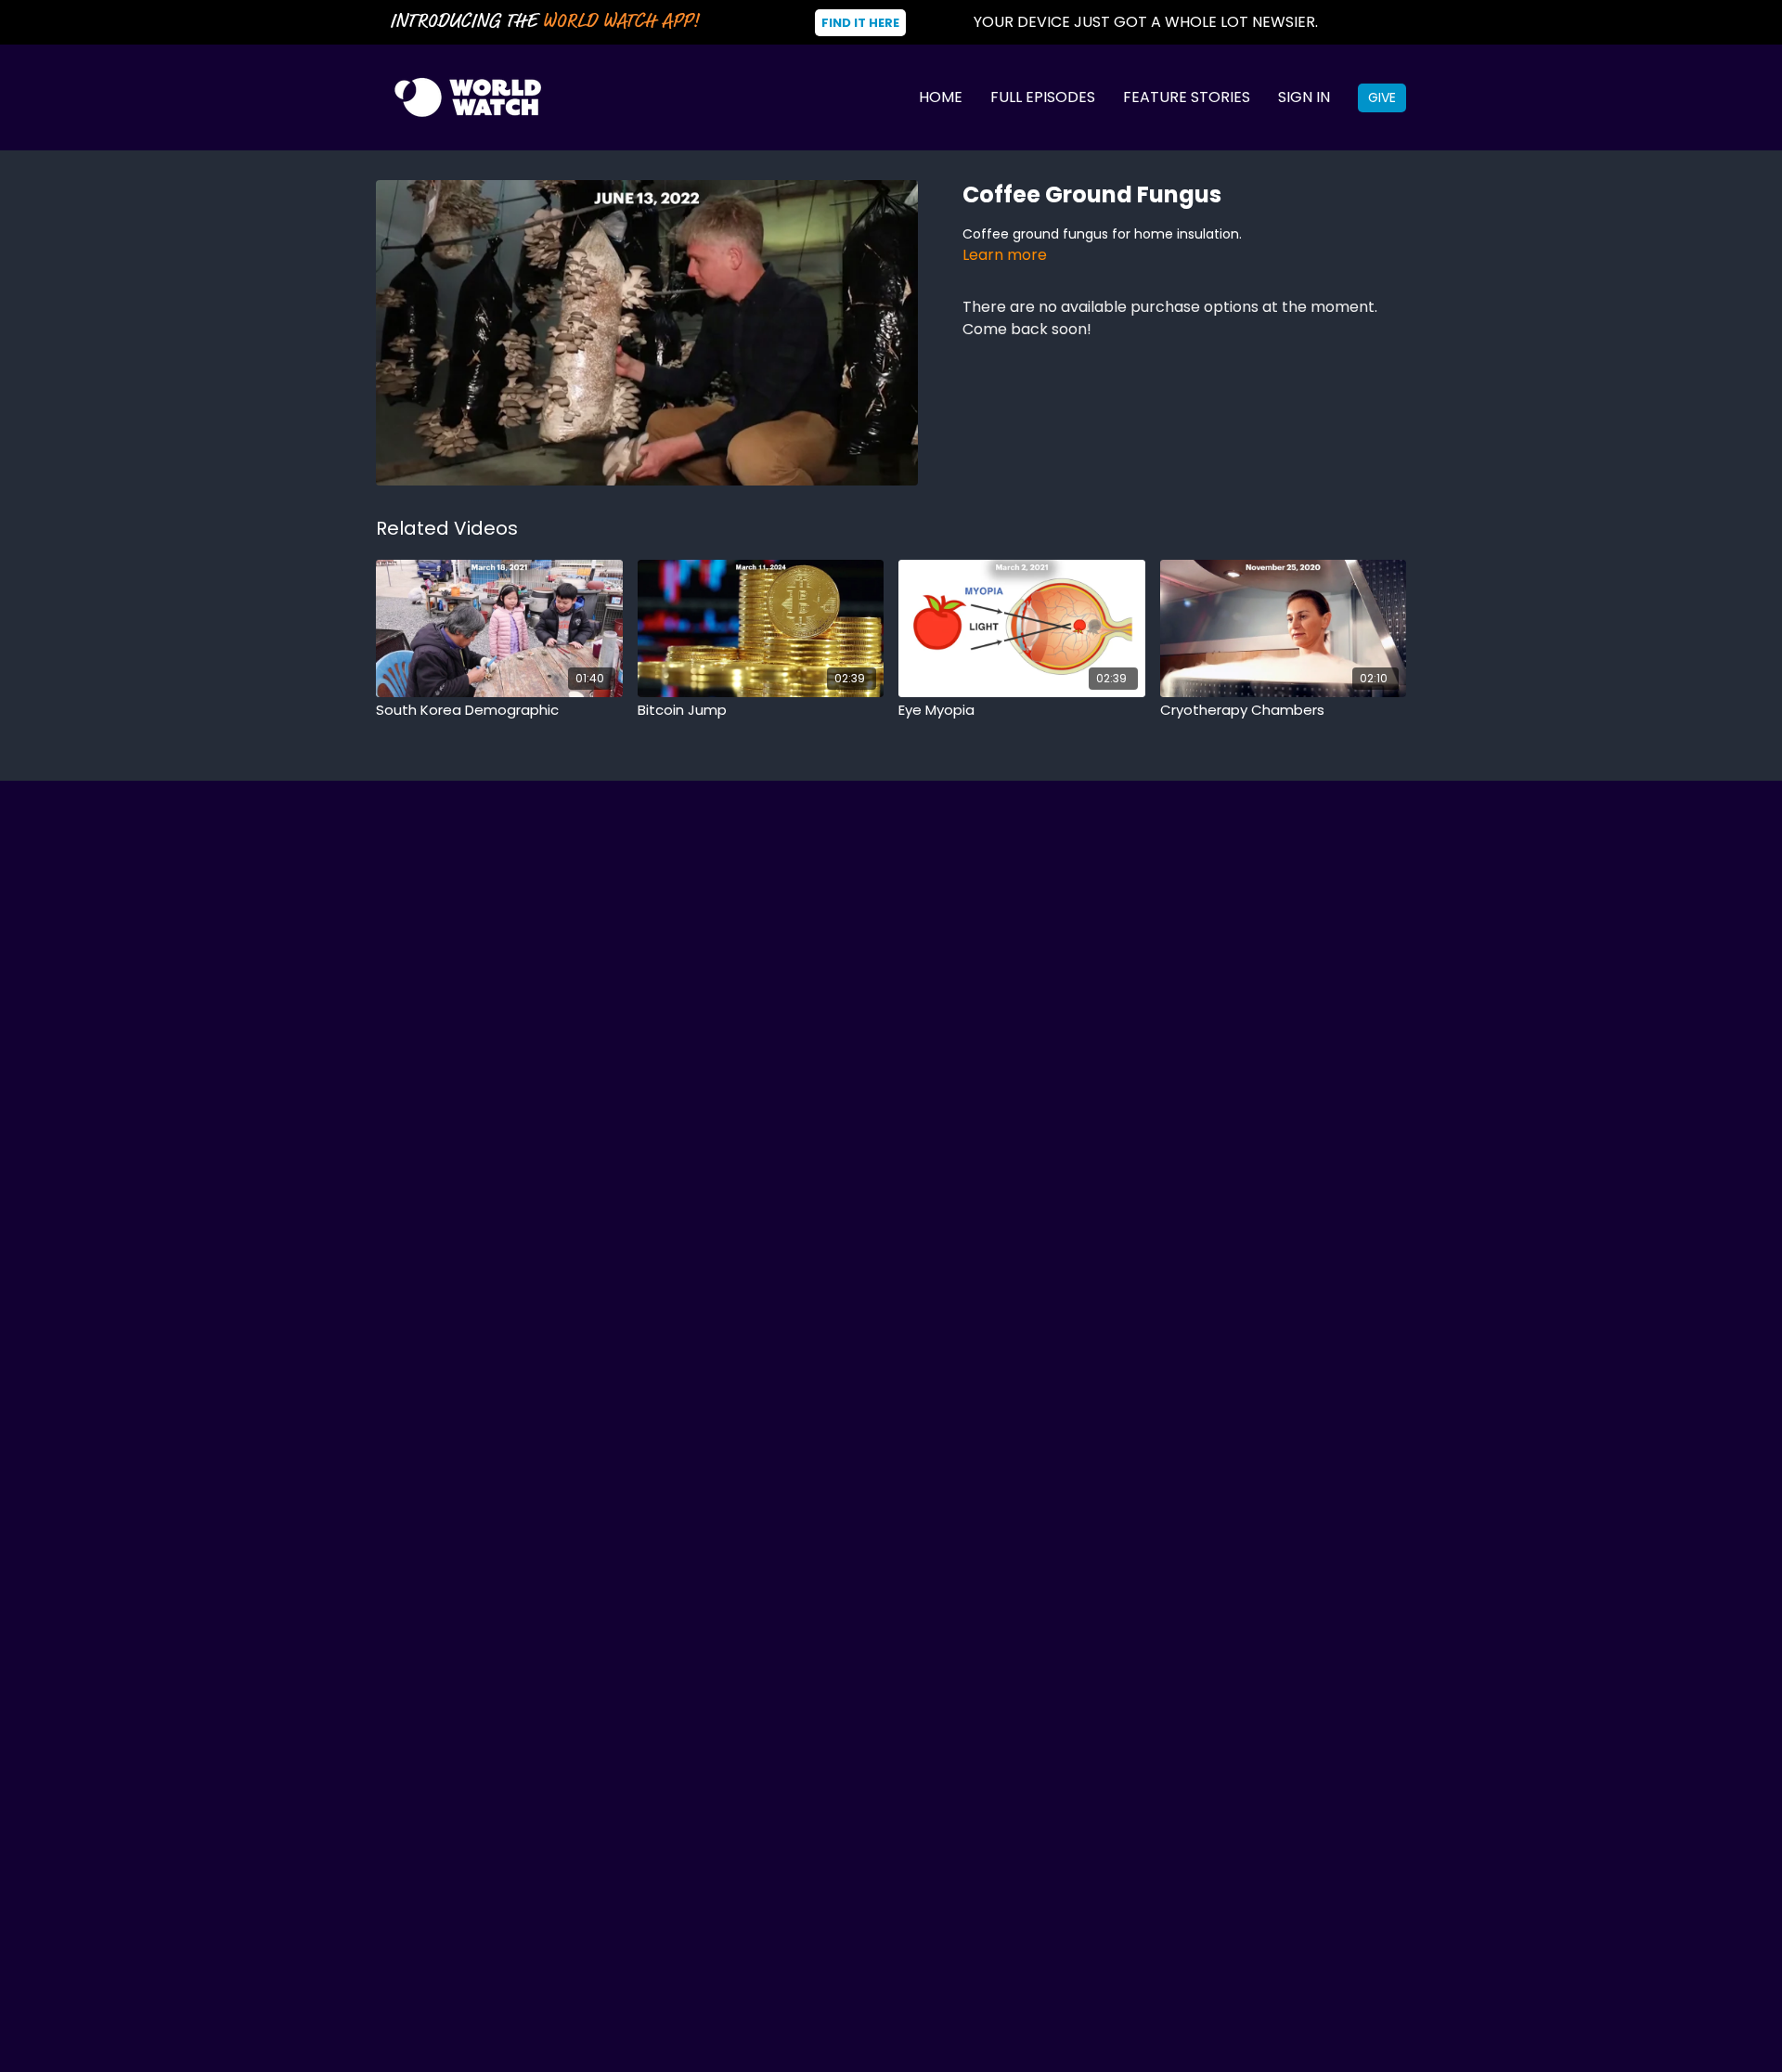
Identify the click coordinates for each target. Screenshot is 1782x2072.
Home (941, 97)
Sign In (1304, 97)
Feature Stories (1187, 97)
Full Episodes (1043, 97)
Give (1382, 97)
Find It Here (860, 23)
